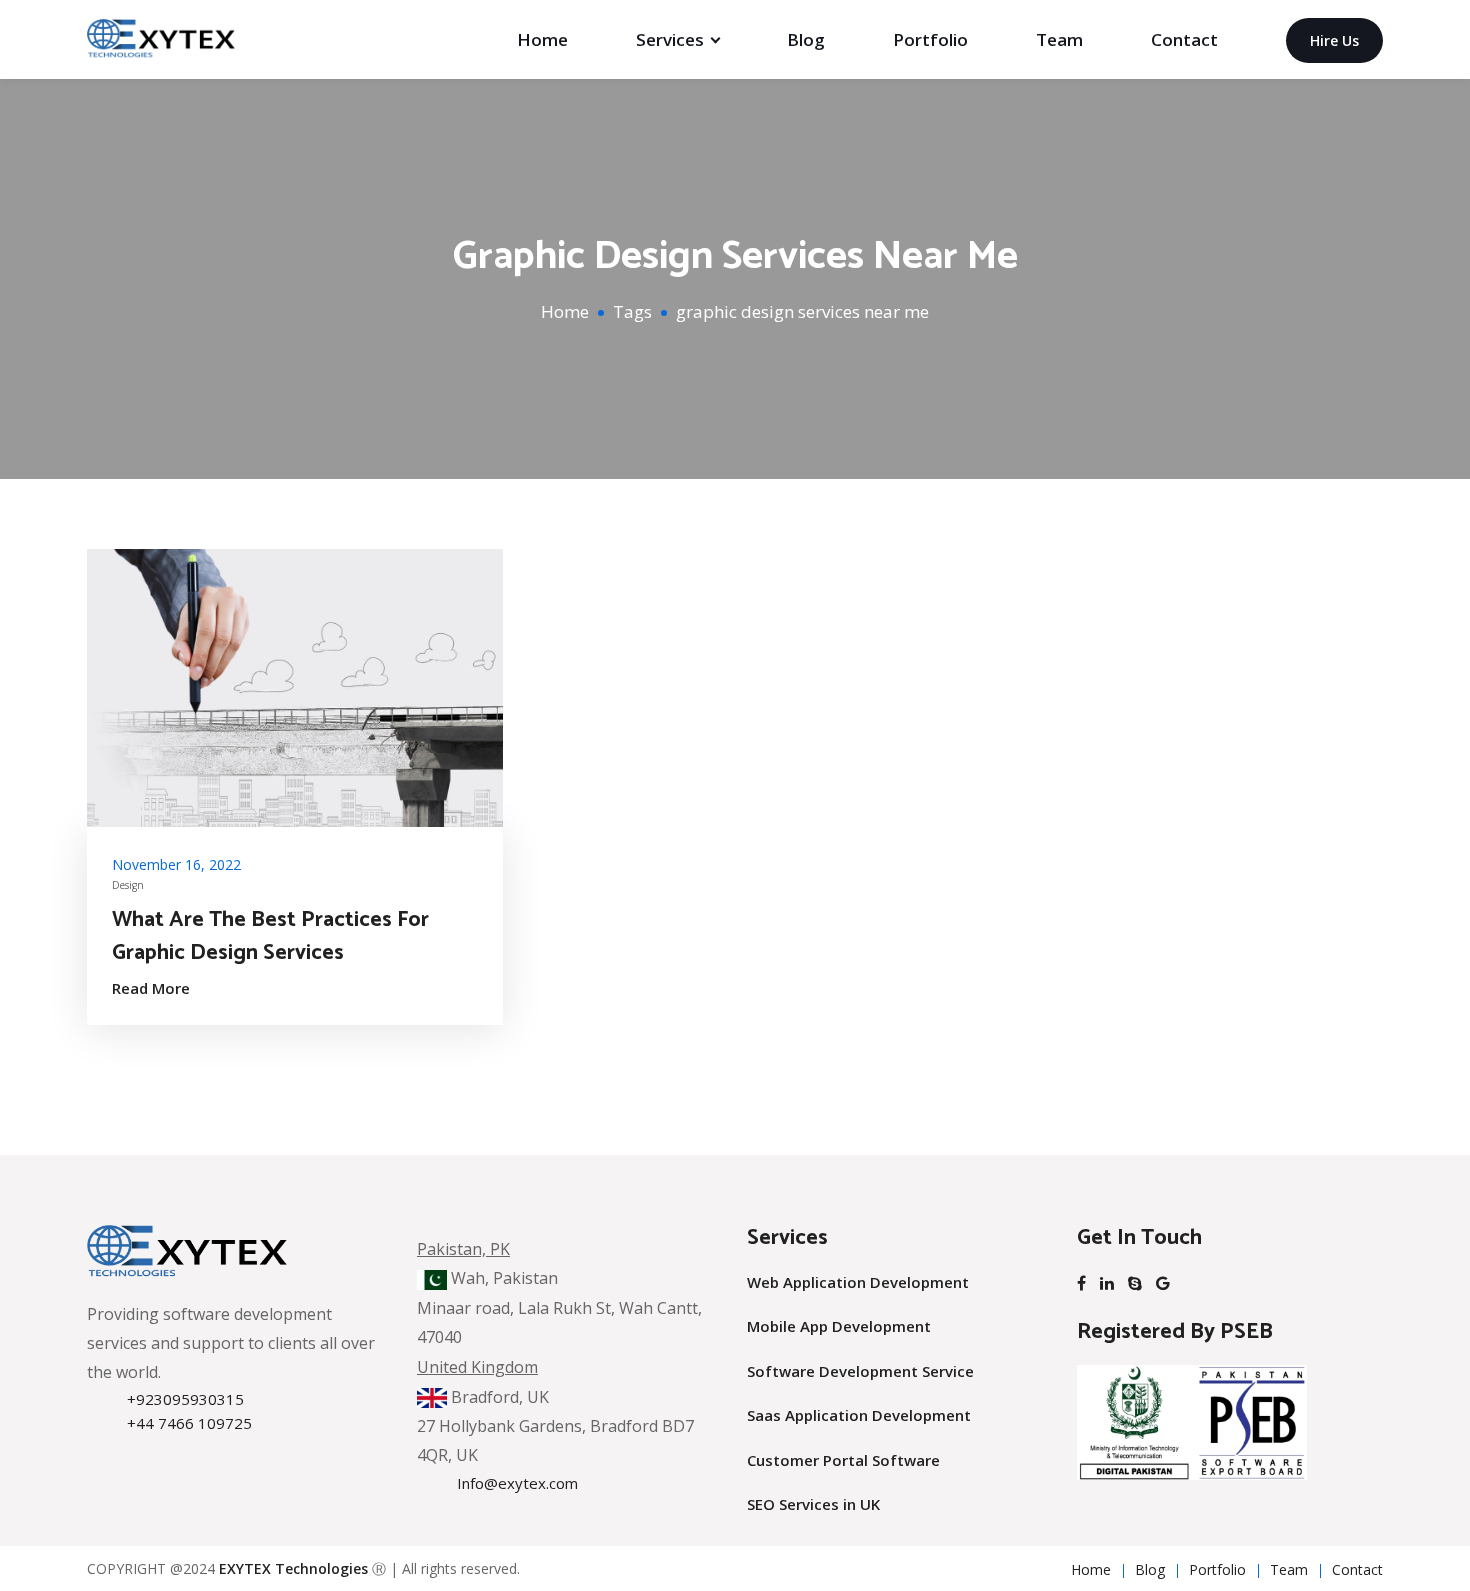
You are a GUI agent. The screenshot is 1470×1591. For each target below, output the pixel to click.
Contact (1184, 39)
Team (1059, 39)
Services (670, 39)
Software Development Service (860, 1371)
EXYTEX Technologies (293, 1568)
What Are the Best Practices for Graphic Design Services (270, 936)
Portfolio (930, 39)
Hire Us (1334, 40)
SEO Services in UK (813, 1504)
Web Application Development (858, 1282)
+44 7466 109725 (189, 1423)
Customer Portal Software (843, 1460)
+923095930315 (185, 1399)
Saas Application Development (859, 1415)
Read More (151, 988)
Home (542, 39)
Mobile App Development (839, 1326)
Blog (806, 39)
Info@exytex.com (517, 1483)
